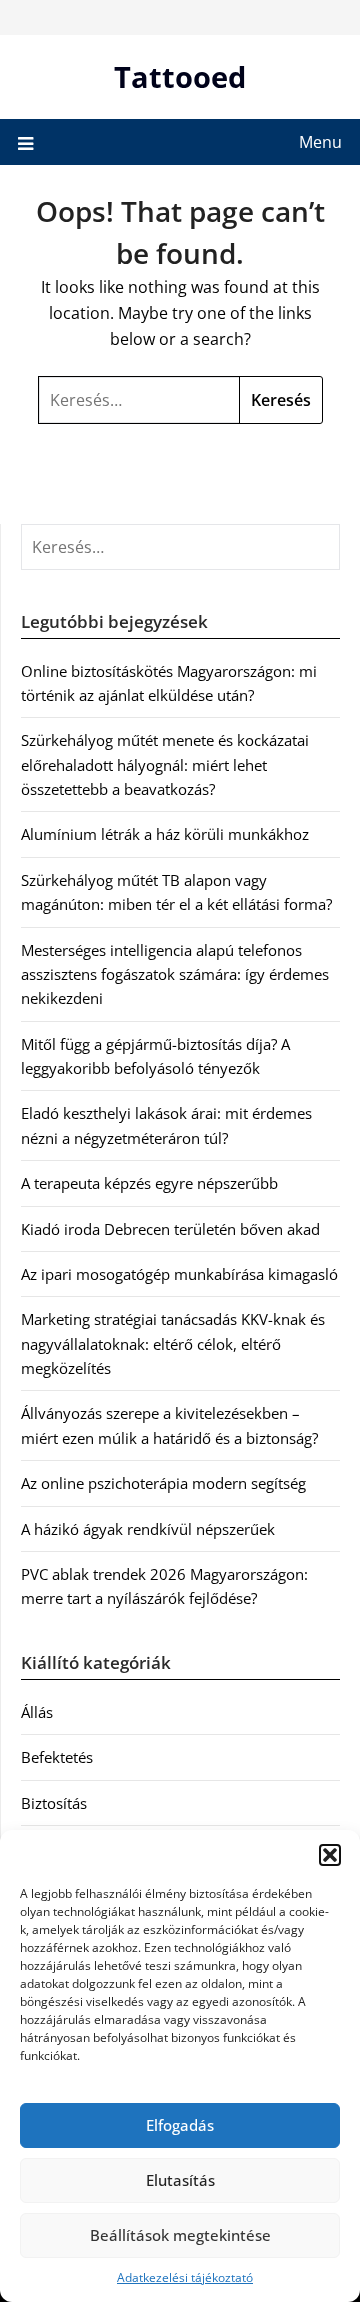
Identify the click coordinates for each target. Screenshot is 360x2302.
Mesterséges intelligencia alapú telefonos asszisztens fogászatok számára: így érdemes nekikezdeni (175, 974)
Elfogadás (180, 2125)
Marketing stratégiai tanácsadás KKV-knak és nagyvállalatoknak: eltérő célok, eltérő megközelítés (173, 1343)
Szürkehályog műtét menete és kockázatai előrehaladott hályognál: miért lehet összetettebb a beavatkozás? (165, 764)
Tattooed (180, 76)
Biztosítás (54, 1803)
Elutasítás (180, 2180)
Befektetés (57, 1757)
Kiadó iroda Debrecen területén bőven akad (170, 1229)
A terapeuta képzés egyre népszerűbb (149, 1183)
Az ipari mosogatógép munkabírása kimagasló (179, 1274)
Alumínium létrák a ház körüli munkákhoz (165, 834)
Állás (37, 1712)
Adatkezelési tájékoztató (185, 2277)
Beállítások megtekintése (180, 2235)
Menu (320, 142)
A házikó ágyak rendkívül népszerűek (148, 1529)
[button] (330, 1855)
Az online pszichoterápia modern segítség (163, 1483)
